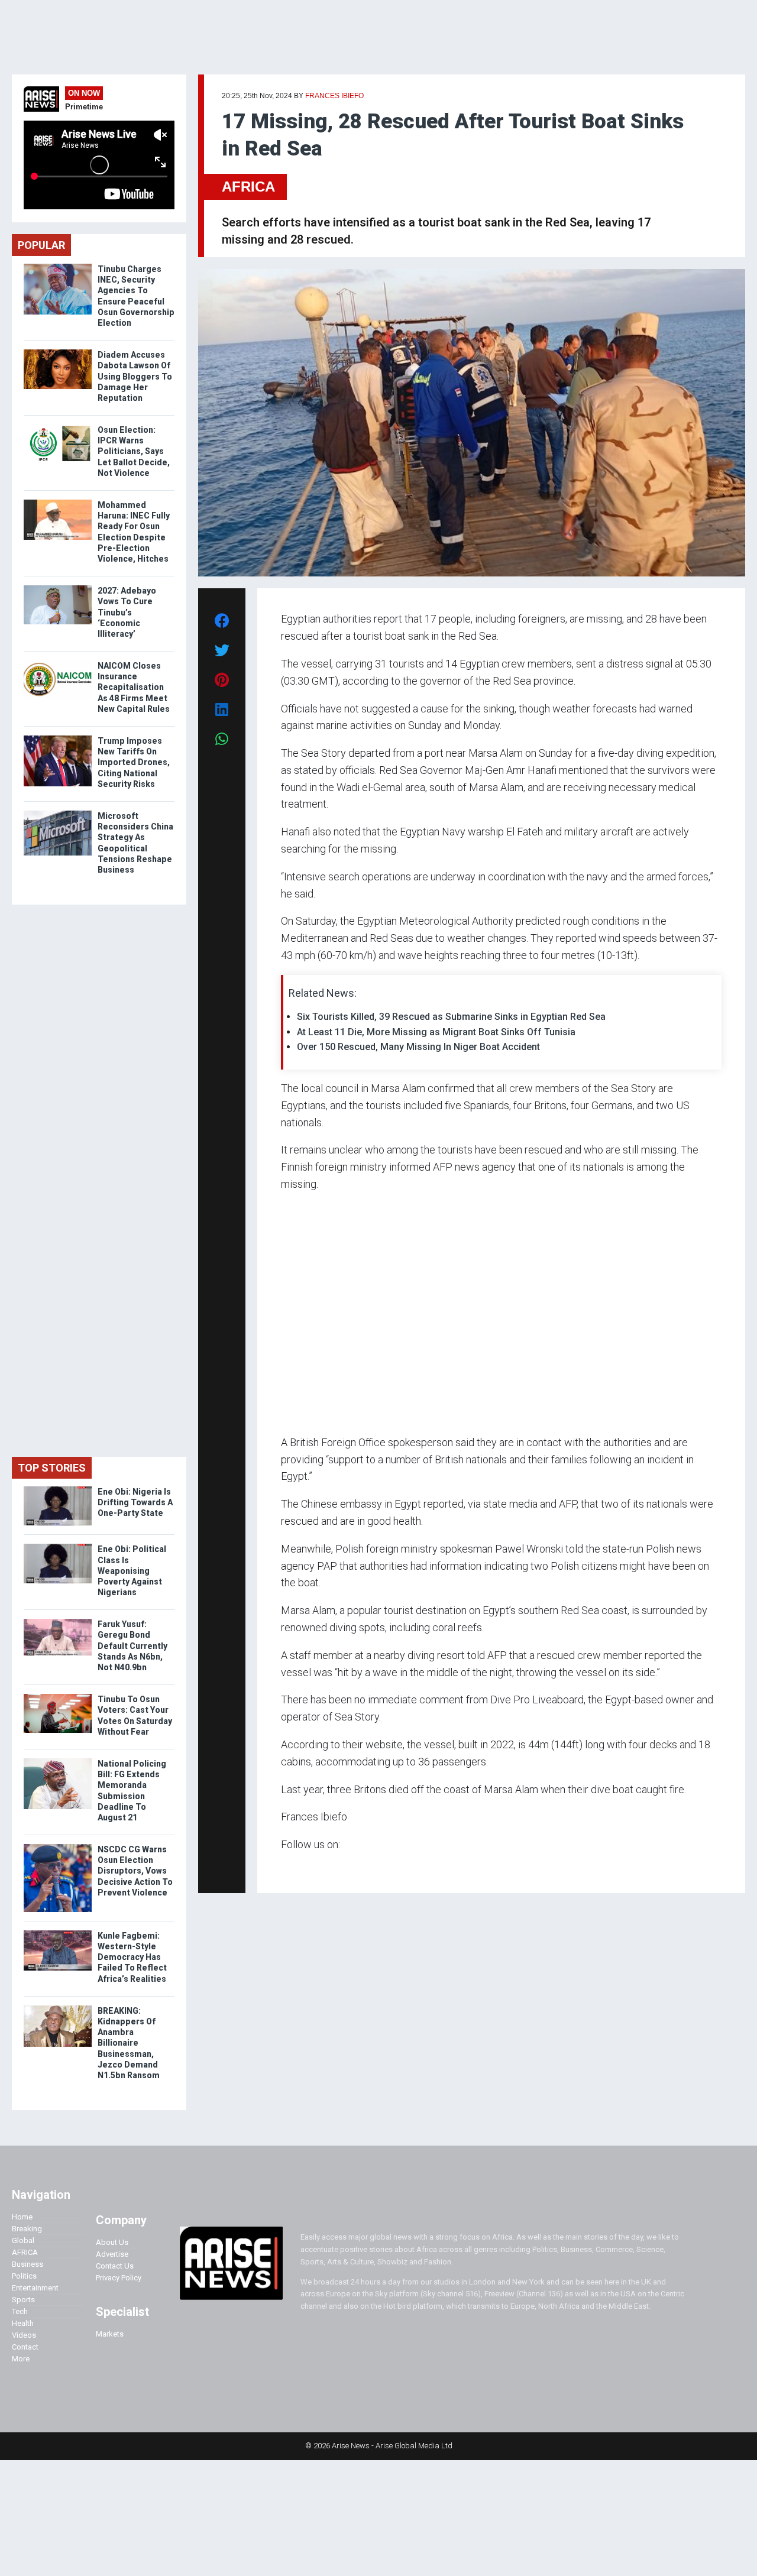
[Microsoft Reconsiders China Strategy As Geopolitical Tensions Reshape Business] (58, 813)
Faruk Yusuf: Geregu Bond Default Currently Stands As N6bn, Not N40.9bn (132, 1646)
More (21, 2359)
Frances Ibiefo (334, 96)
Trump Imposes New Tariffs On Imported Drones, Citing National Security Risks (134, 762)
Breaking (27, 2229)
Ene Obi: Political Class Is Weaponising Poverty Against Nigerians (132, 1571)
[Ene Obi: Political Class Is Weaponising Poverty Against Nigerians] (58, 1546)
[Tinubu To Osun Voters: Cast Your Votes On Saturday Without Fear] (58, 1697)
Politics (24, 2276)
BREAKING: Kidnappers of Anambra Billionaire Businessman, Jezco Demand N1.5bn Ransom (130, 2043)
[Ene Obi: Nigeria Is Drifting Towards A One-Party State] (58, 1489)
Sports (23, 2300)
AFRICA (248, 187)
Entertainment (35, 2288)
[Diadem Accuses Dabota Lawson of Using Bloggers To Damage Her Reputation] (58, 352)
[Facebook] (283, 1867)
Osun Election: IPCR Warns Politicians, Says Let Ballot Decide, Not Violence (134, 451)
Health (23, 2323)
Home (22, 2217)
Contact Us (115, 2266)
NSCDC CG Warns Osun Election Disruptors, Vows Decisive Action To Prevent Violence (135, 1871)
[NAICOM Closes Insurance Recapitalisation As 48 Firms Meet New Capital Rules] (58, 663)
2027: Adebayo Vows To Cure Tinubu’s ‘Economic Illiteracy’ (127, 612)
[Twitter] (287, 1867)
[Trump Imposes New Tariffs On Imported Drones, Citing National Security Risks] (58, 738)
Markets (110, 2334)
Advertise (112, 2254)
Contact (25, 2347)
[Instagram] (293, 1867)
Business (28, 2264)
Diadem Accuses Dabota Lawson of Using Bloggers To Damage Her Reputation (135, 376)
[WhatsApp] (298, 1867)
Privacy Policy (119, 2278)
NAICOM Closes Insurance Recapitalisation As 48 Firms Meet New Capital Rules (134, 687)
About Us (112, 2242)
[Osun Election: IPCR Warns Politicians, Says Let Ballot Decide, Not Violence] (58, 427)
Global (23, 2240)
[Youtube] (304, 1867)
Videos (24, 2335)
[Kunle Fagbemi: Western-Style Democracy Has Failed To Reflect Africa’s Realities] (58, 1933)
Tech (20, 2311)
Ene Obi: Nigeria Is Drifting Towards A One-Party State (135, 1502)
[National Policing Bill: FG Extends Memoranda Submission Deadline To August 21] (58, 1761)
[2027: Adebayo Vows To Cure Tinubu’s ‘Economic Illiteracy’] (58, 588)
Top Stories (52, 1468)
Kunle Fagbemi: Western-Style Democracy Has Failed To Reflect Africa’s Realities (132, 1957)
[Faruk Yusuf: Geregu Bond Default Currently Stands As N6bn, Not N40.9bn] (58, 1621)
